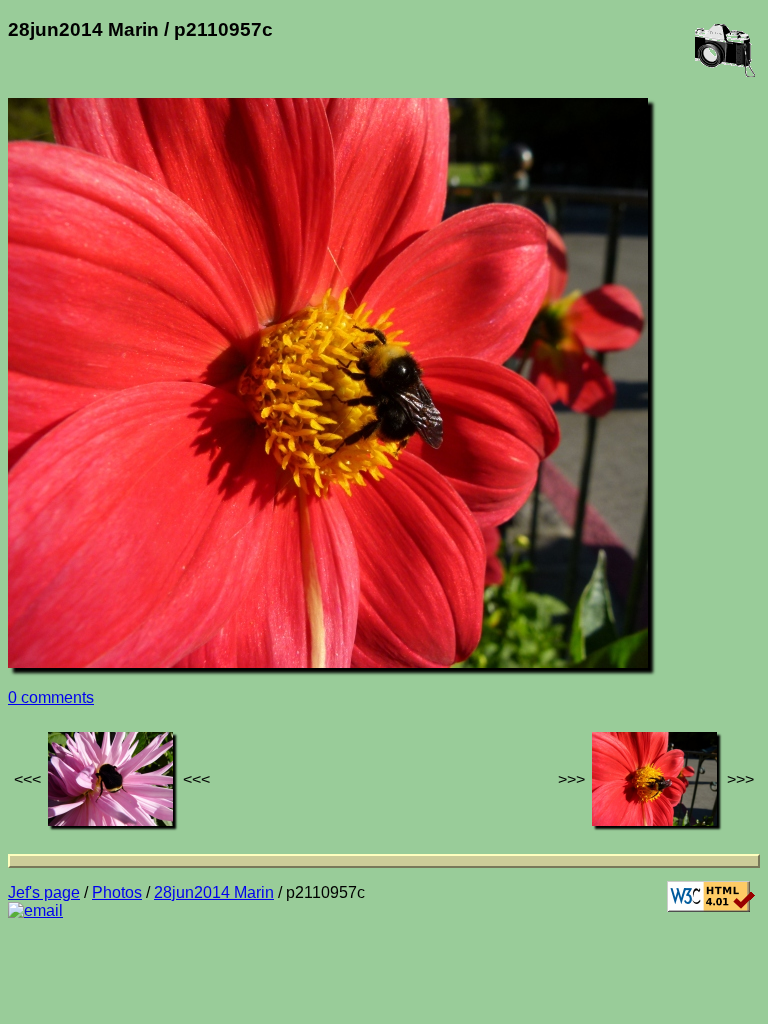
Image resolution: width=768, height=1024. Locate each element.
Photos (117, 892)
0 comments (51, 697)
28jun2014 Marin (214, 892)
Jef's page (44, 892)
